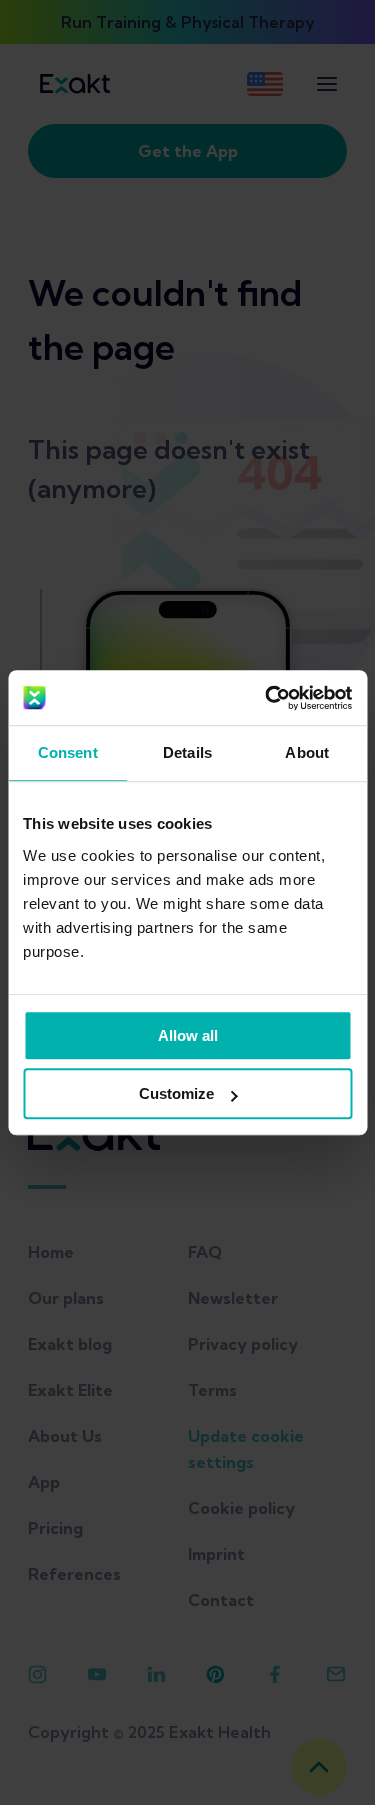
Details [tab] (187, 752)
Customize (176, 1093)
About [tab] (307, 752)
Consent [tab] (68, 752)
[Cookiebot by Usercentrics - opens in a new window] (267, 698)
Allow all (188, 1035)
